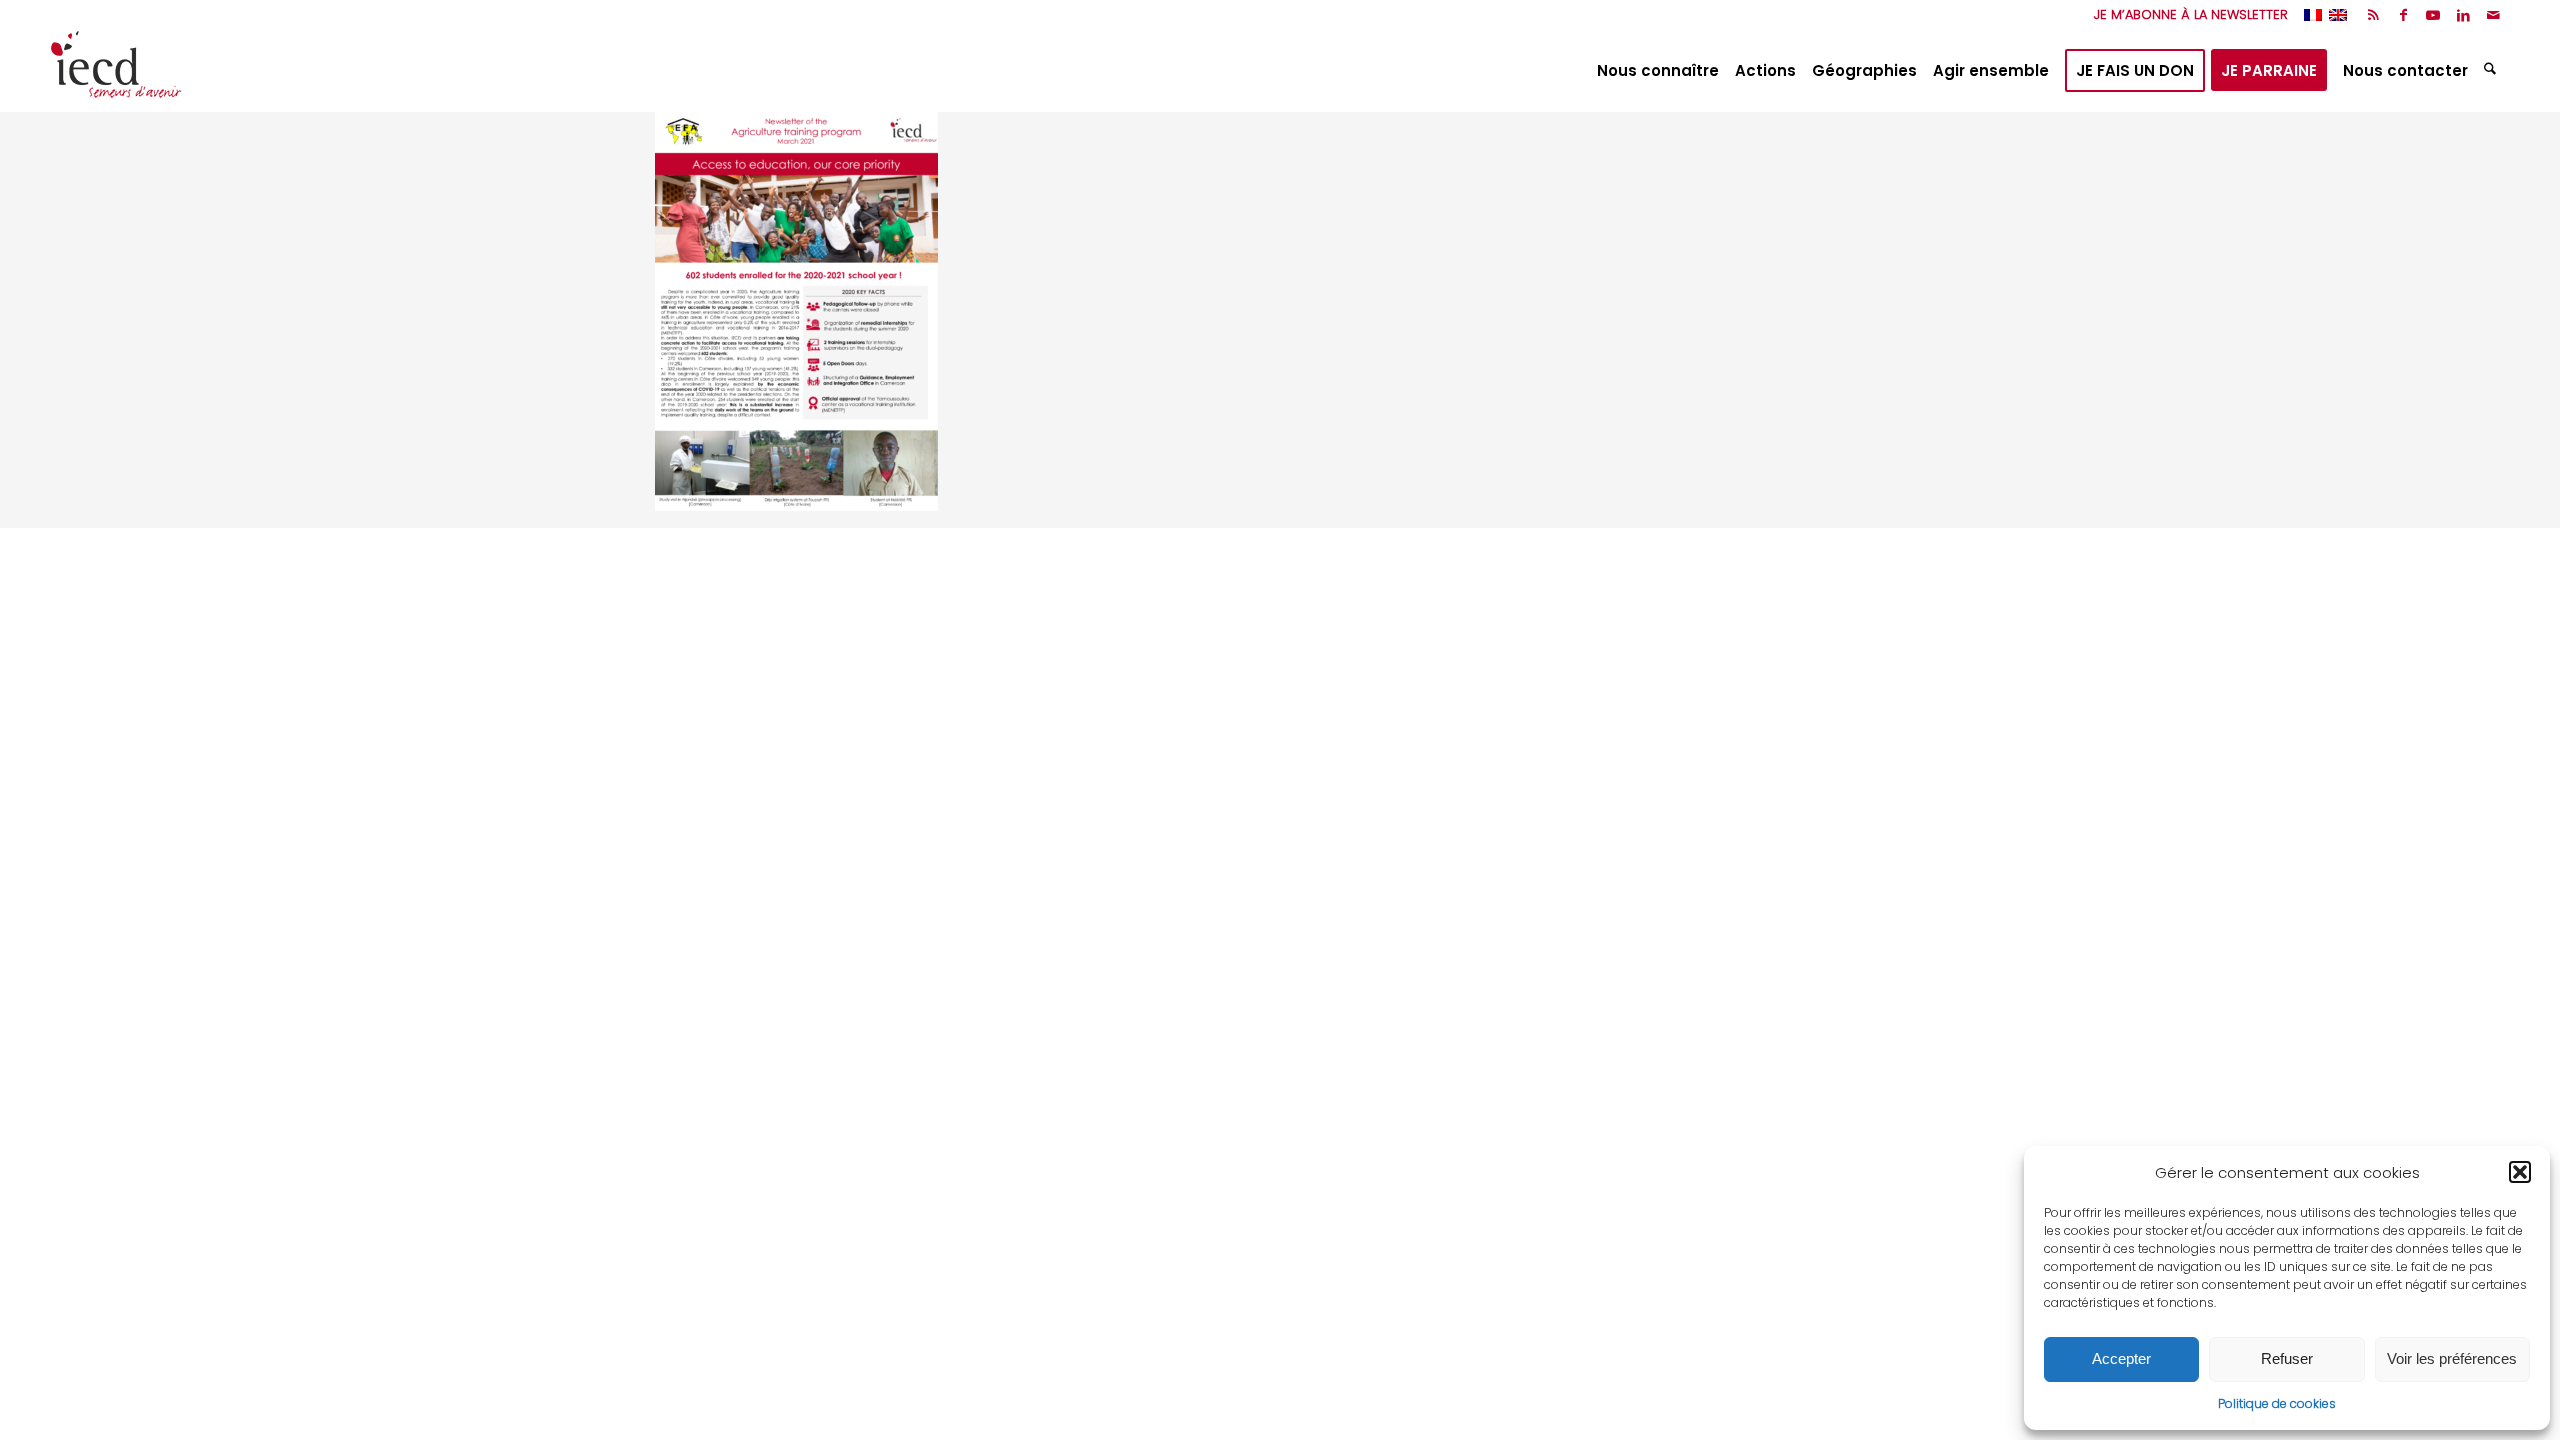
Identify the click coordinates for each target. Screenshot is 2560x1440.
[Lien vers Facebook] (2403, 15)
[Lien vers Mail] (2494, 15)
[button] (2520, 1172)
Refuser (2287, 1358)
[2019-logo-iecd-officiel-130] (116, 71)
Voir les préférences (2452, 1358)
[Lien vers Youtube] (2433, 15)
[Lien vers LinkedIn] (2463, 15)
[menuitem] (2186, 15)
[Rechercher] (2492, 71)
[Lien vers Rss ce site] (2373, 15)
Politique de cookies (2277, 1403)
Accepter (2121, 1358)
